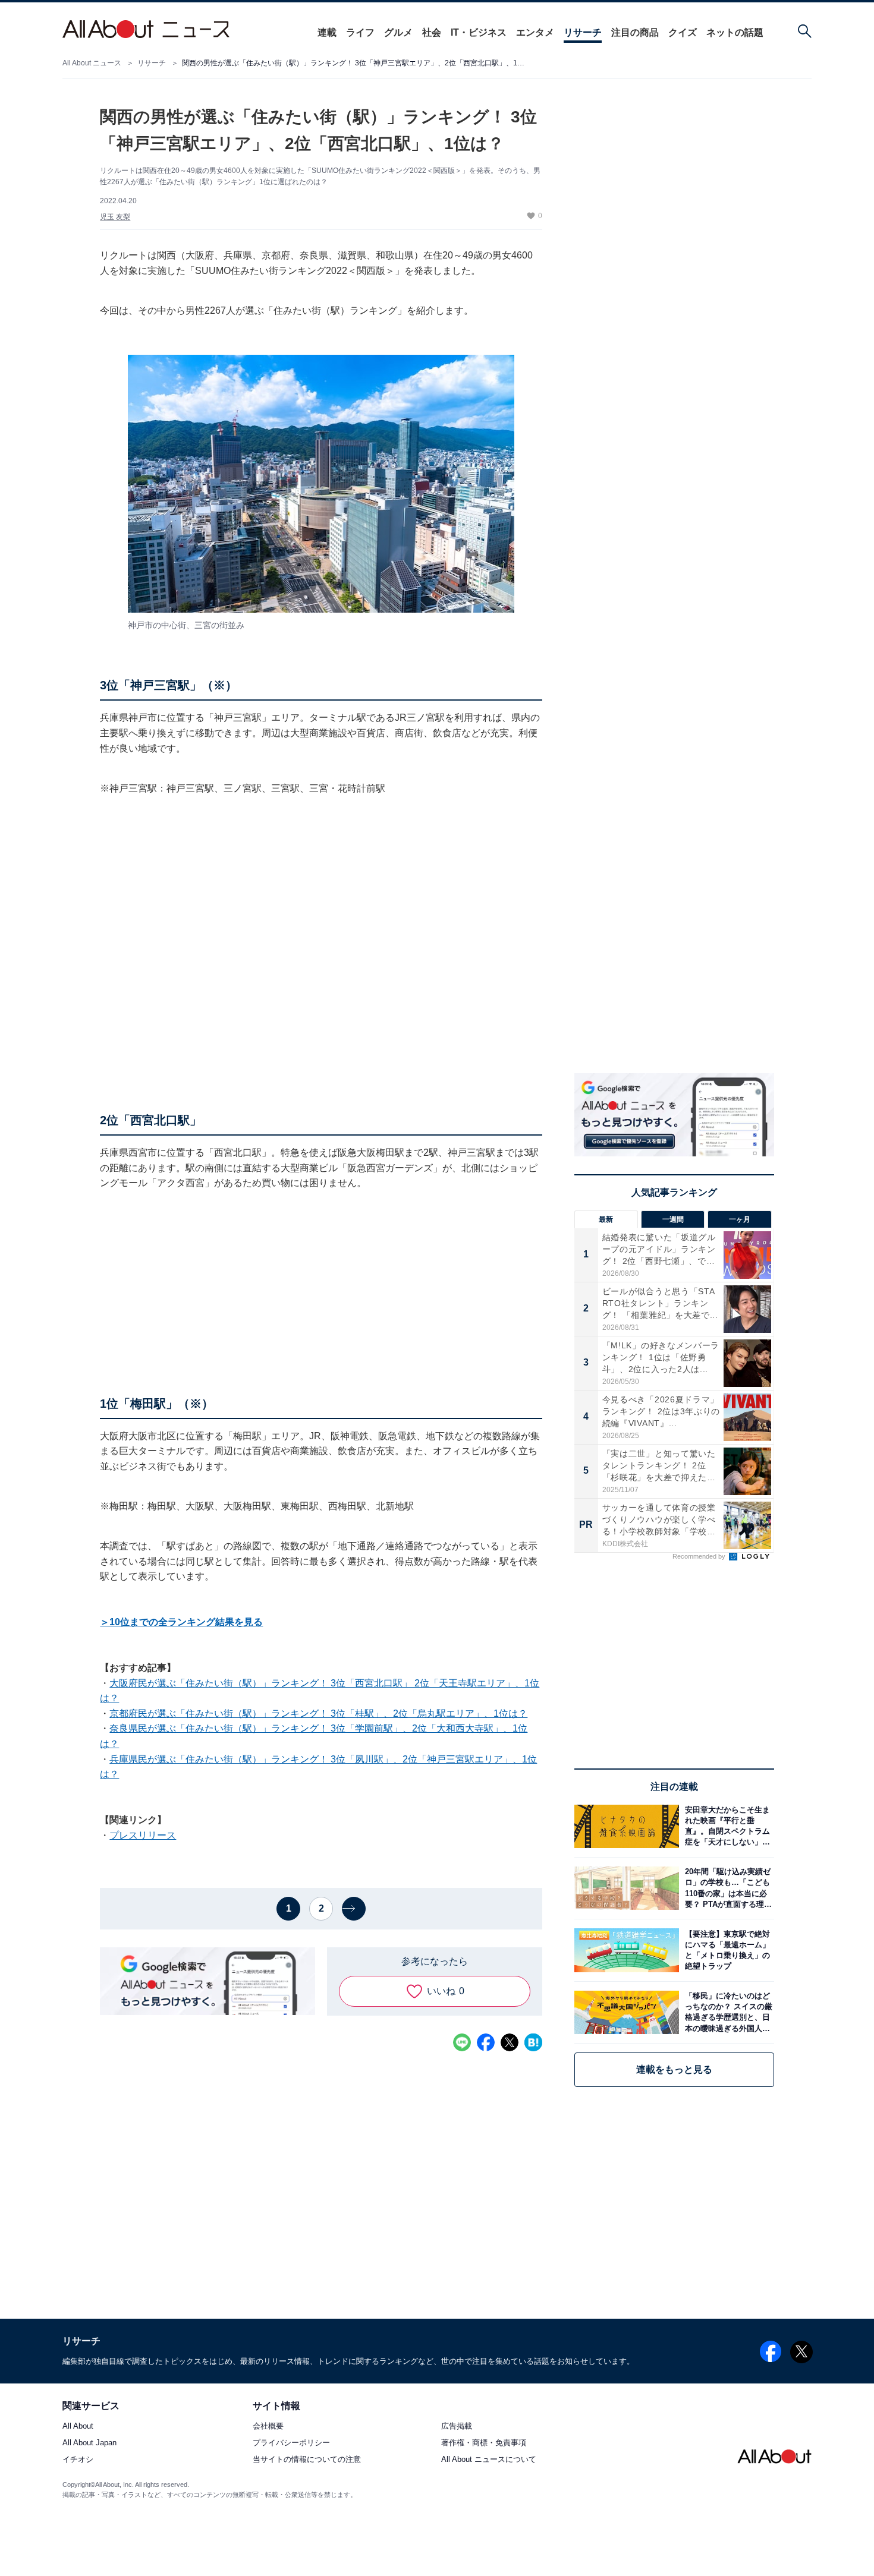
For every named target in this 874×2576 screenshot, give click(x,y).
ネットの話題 (735, 32)
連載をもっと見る (674, 2069)
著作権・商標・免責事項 (484, 2443)
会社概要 (268, 2427)
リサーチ (583, 32)
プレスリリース (143, 1835)
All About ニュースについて (489, 2460)
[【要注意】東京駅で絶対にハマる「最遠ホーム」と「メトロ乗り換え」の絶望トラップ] (727, 1950)
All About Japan (89, 2443)
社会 (432, 32)
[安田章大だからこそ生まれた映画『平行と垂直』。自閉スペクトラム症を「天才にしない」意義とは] (727, 1826)
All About (78, 2427)
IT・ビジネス (479, 32)
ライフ (360, 32)
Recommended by (700, 1556)
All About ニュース (92, 63)
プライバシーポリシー (291, 2443)
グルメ (398, 32)
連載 (327, 32)
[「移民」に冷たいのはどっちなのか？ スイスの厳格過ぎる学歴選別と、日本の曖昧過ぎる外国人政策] (727, 2012)
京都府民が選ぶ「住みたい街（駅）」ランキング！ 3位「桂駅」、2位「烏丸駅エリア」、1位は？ (318, 1713)
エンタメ (535, 32)
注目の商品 (635, 32)
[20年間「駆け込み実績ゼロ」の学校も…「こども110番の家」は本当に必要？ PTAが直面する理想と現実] (727, 1888)
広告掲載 (457, 2427)
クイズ (683, 32)
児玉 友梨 (115, 217)
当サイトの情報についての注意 (307, 2460)
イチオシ (78, 2460)
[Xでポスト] (510, 2042)
